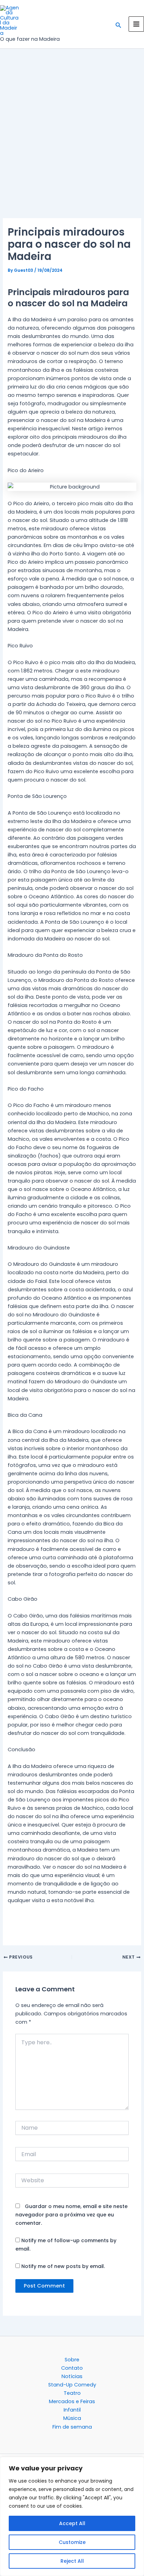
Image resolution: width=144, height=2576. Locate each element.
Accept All (72, 2523)
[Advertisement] (72, 144)
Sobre (72, 2360)
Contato (72, 2368)
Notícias (72, 2376)
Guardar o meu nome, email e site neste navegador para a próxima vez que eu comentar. (71, 2215)
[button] (118, 24)
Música (72, 2418)
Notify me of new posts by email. (63, 2266)
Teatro (72, 2393)
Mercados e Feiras (72, 2401)
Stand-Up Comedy (72, 2385)
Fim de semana (72, 2427)
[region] (72, 2516)
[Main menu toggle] (136, 24)
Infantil (72, 2410)
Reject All (72, 2561)
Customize (72, 2542)
